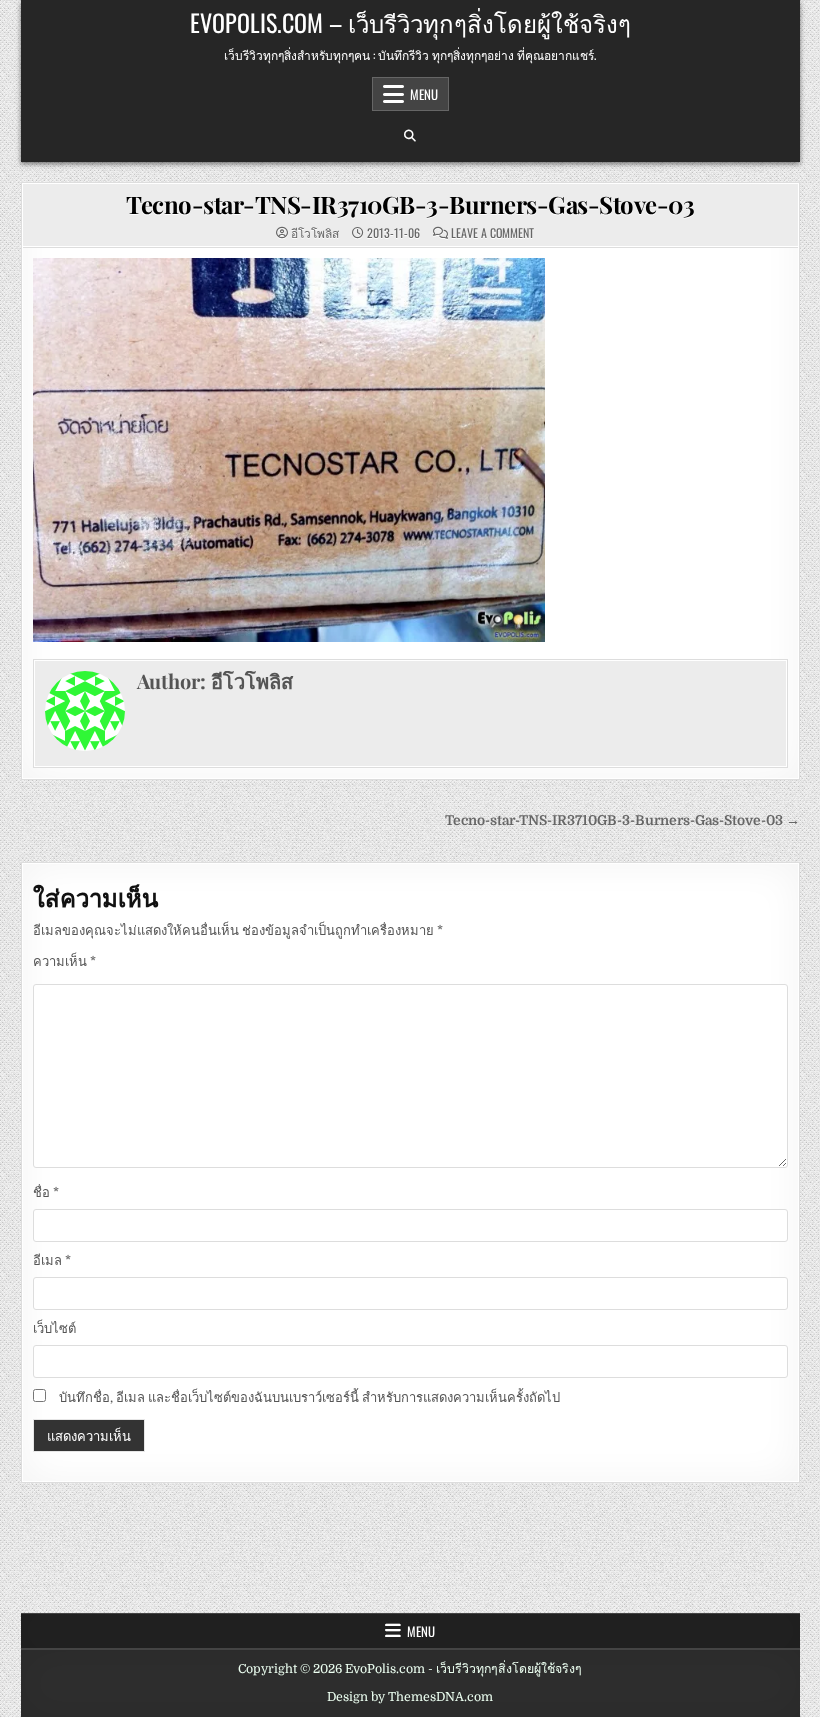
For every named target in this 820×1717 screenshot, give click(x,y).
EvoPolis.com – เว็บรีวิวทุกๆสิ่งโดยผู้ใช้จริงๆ (410, 22)
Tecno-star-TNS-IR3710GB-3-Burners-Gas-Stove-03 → (622, 820)
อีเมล (52, 1260)
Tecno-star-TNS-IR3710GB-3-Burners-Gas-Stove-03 (410, 204)
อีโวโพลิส (315, 233)
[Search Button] (410, 136)
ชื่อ (46, 1192)
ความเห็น (64, 961)
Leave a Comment (492, 233)
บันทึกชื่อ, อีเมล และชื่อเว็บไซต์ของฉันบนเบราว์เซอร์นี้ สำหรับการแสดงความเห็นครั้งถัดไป (309, 1397)
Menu (424, 94)
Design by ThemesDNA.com (410, 1697)
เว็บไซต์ (54, 1328)
